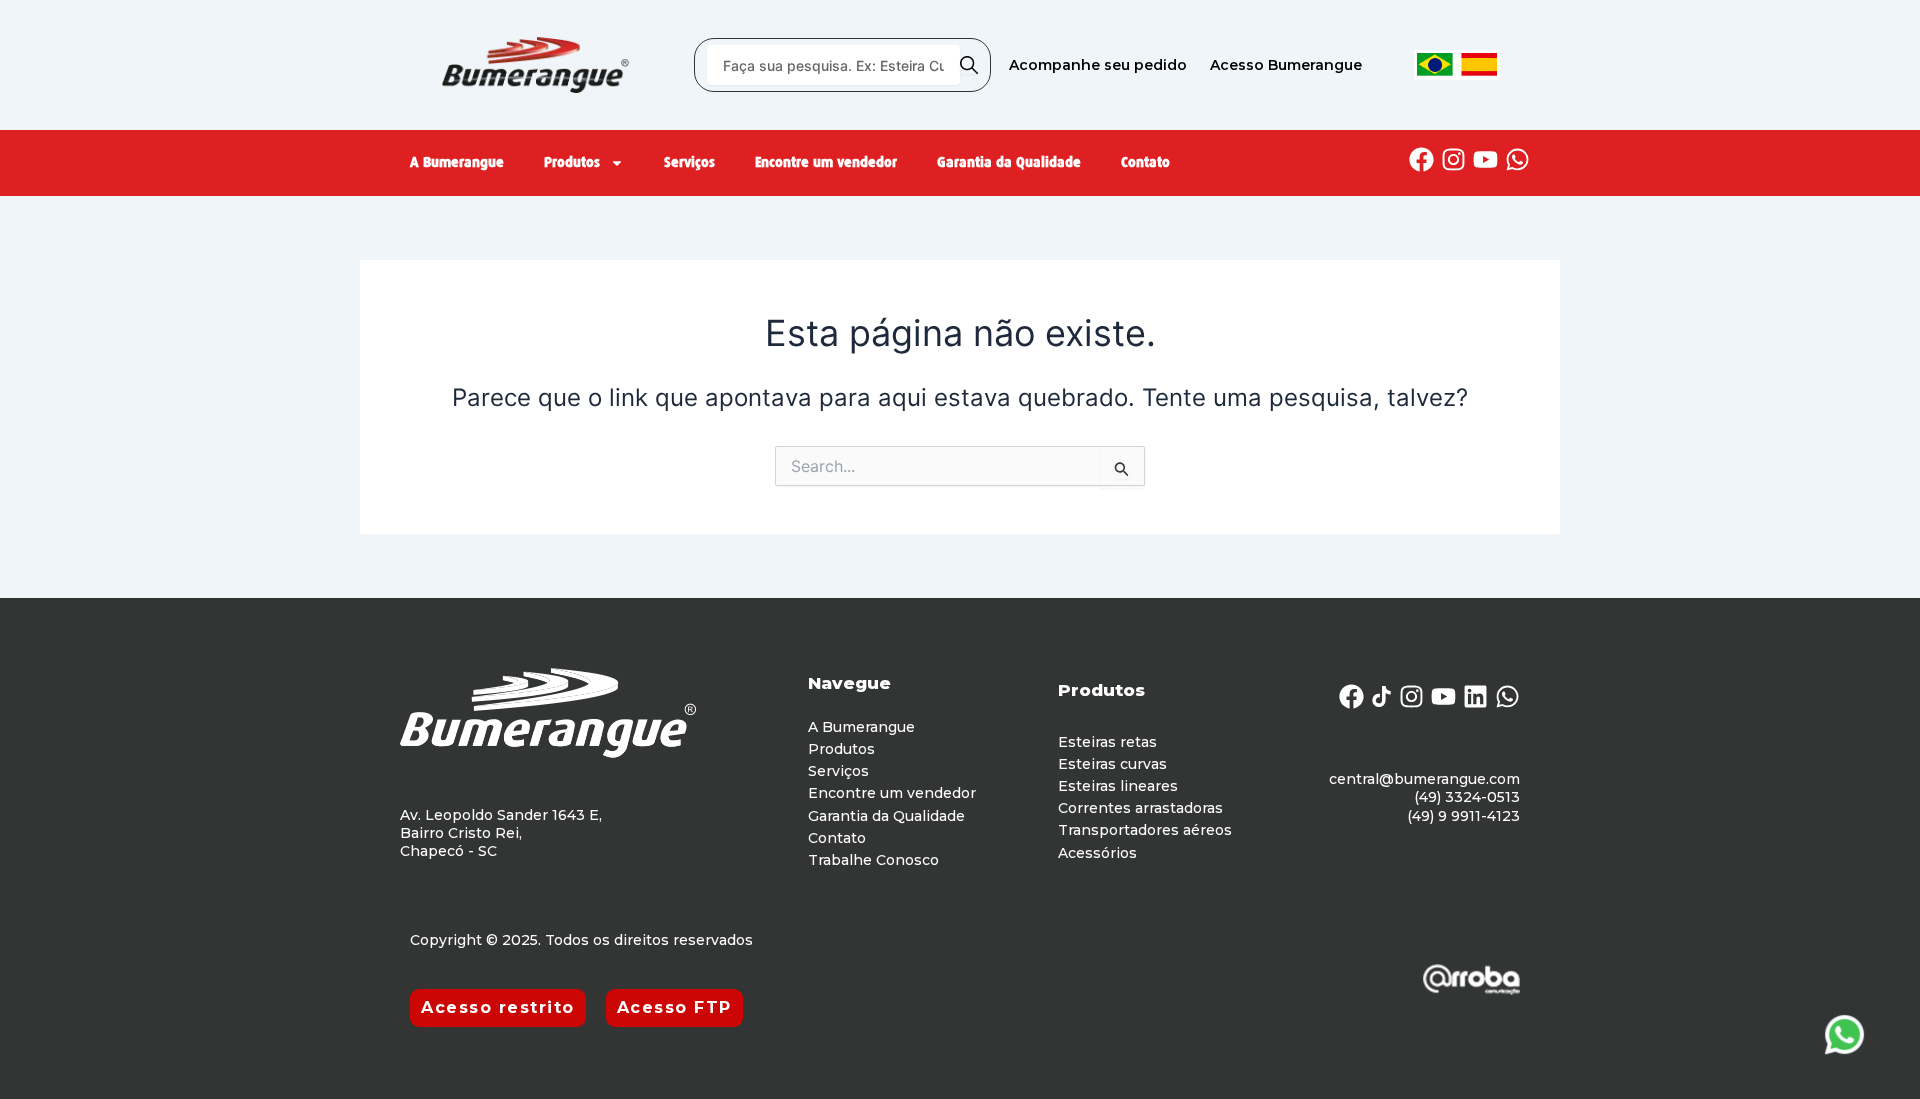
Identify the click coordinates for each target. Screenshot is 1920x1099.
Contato (1145, 162)
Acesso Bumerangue (1286, 65)
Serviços (689, 162)
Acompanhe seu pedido (1098, 65)
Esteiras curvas (1112, 764)
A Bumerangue (457, 162)
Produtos (572, 162)
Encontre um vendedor (826, 162)
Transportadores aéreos (1145, 830)
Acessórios (1097, 853)
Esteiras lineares (1118, 786)
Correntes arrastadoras (1140, 808)
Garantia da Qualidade (1009, 162)
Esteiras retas (1107, 742)
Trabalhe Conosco (873, 860)
